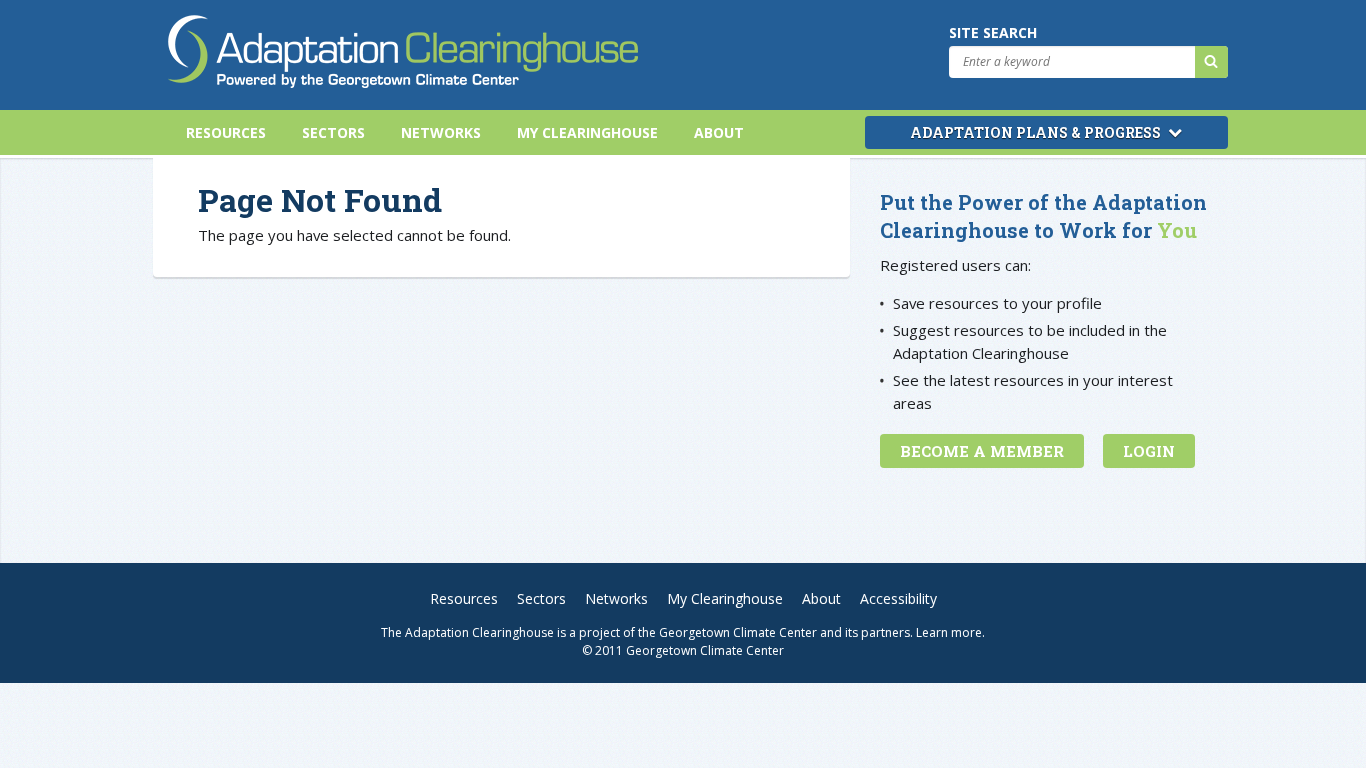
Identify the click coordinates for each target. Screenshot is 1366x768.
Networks (441, 132)
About (719, 132)
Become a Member (982, 451)
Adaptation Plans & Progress (1037, 132)
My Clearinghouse (587, 132)
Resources (226, 132)
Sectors (333, 132)
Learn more (949, 632)
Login (1149, 451)
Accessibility (898, 598)
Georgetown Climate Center (738, 632)
